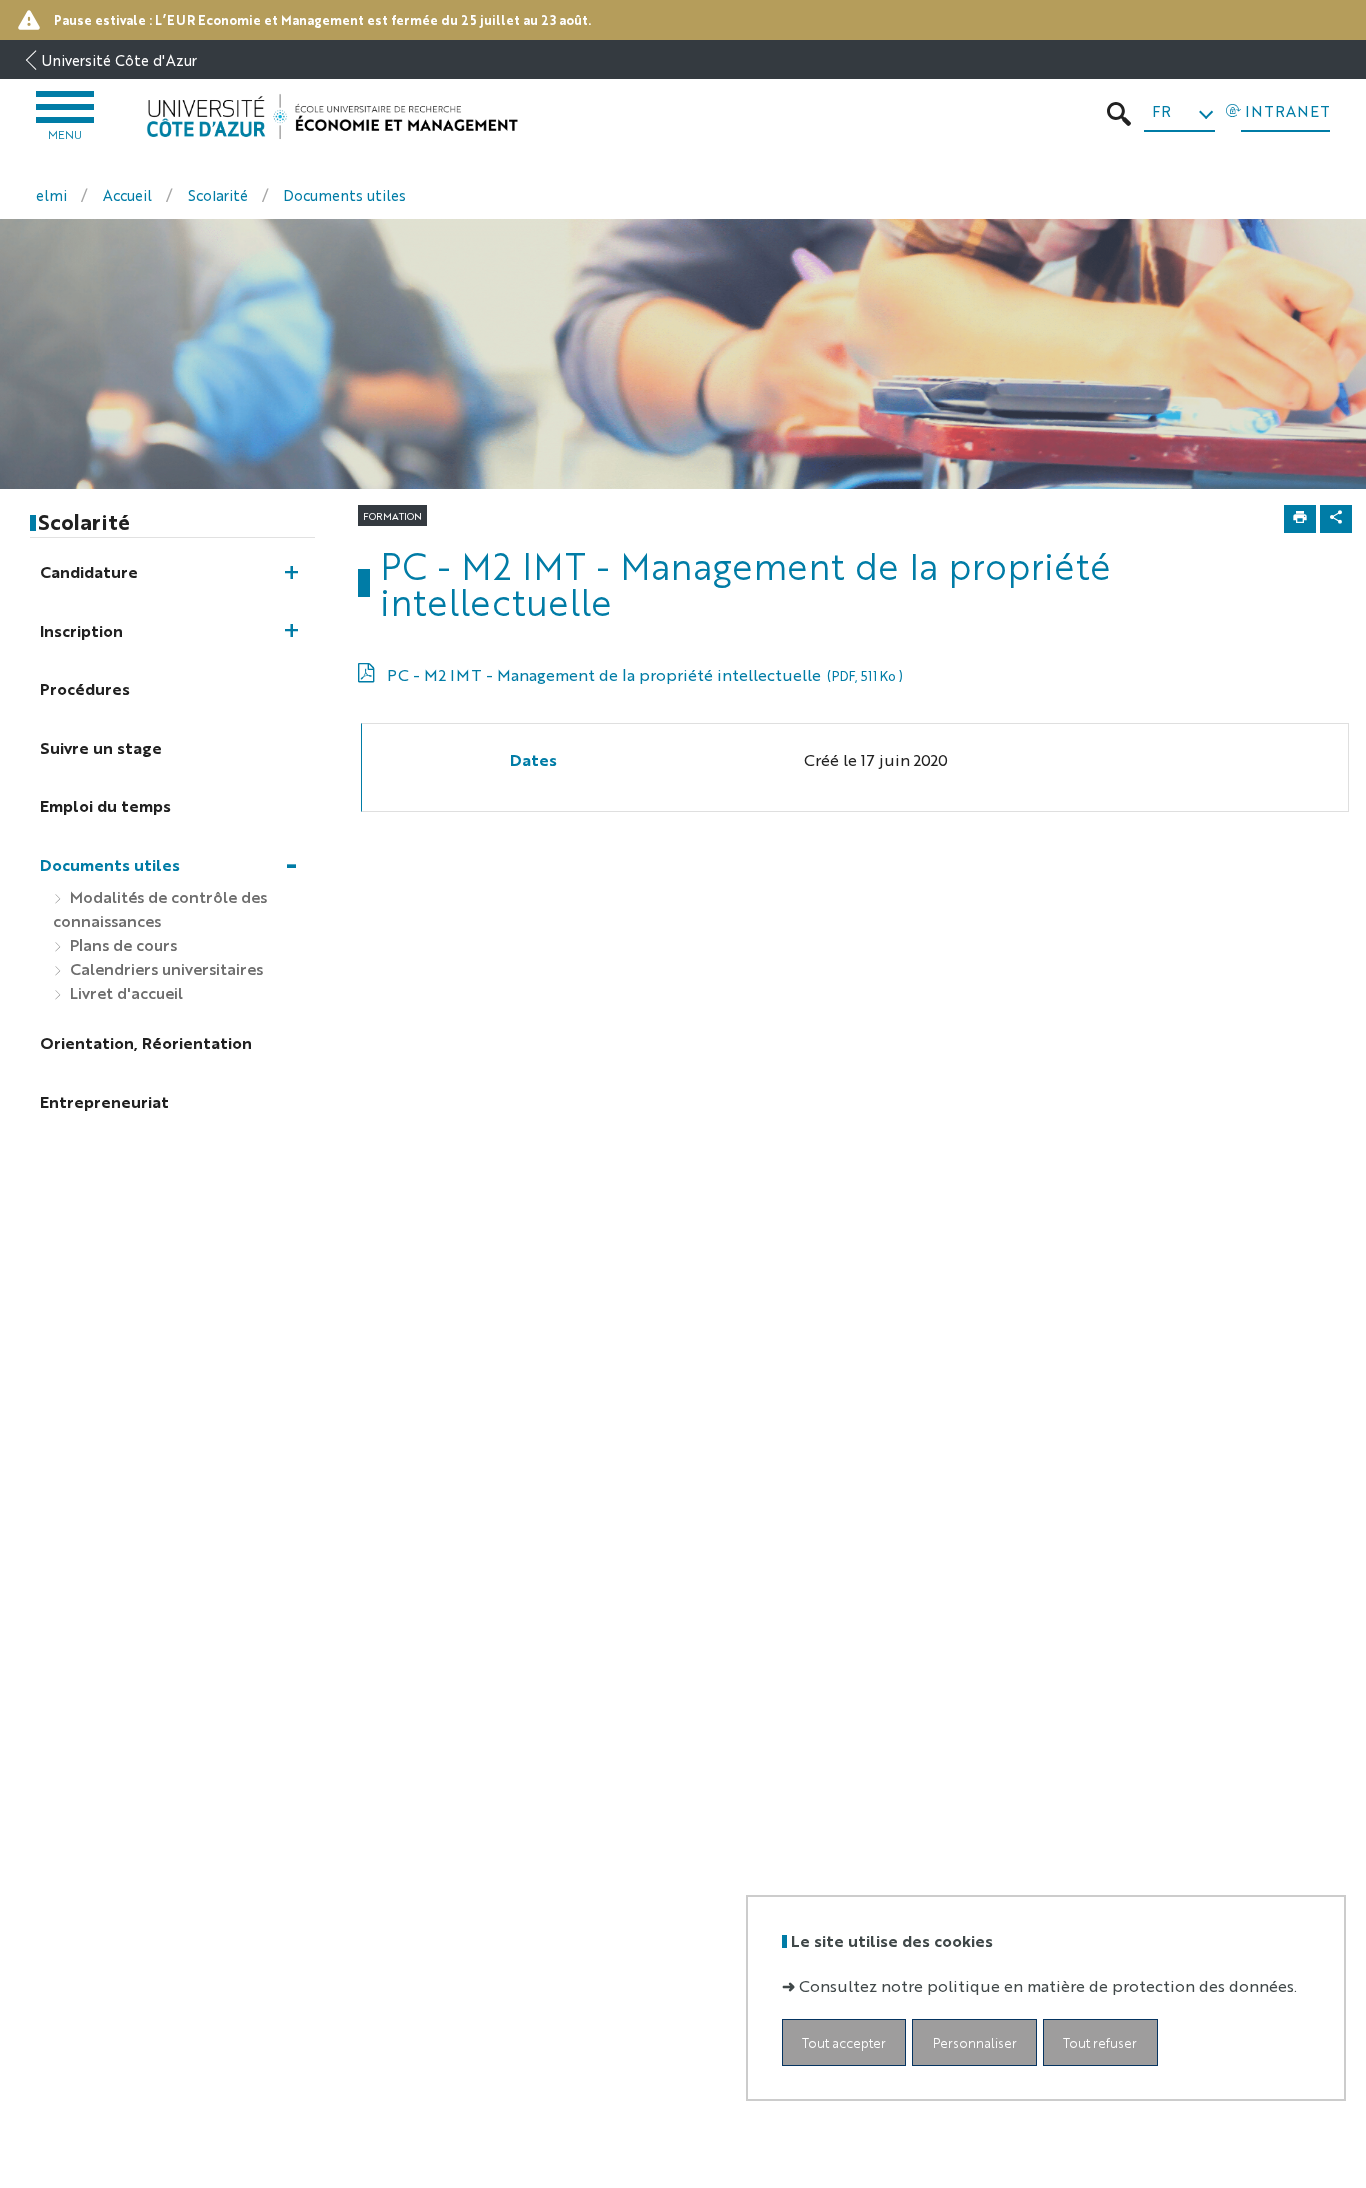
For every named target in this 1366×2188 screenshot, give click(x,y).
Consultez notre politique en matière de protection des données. (1048, 1984)
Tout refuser (1100, 2041)
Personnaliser (975, 2041)
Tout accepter (844, 2041)
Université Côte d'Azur (119, 59)
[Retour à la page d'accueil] (332, 117)
